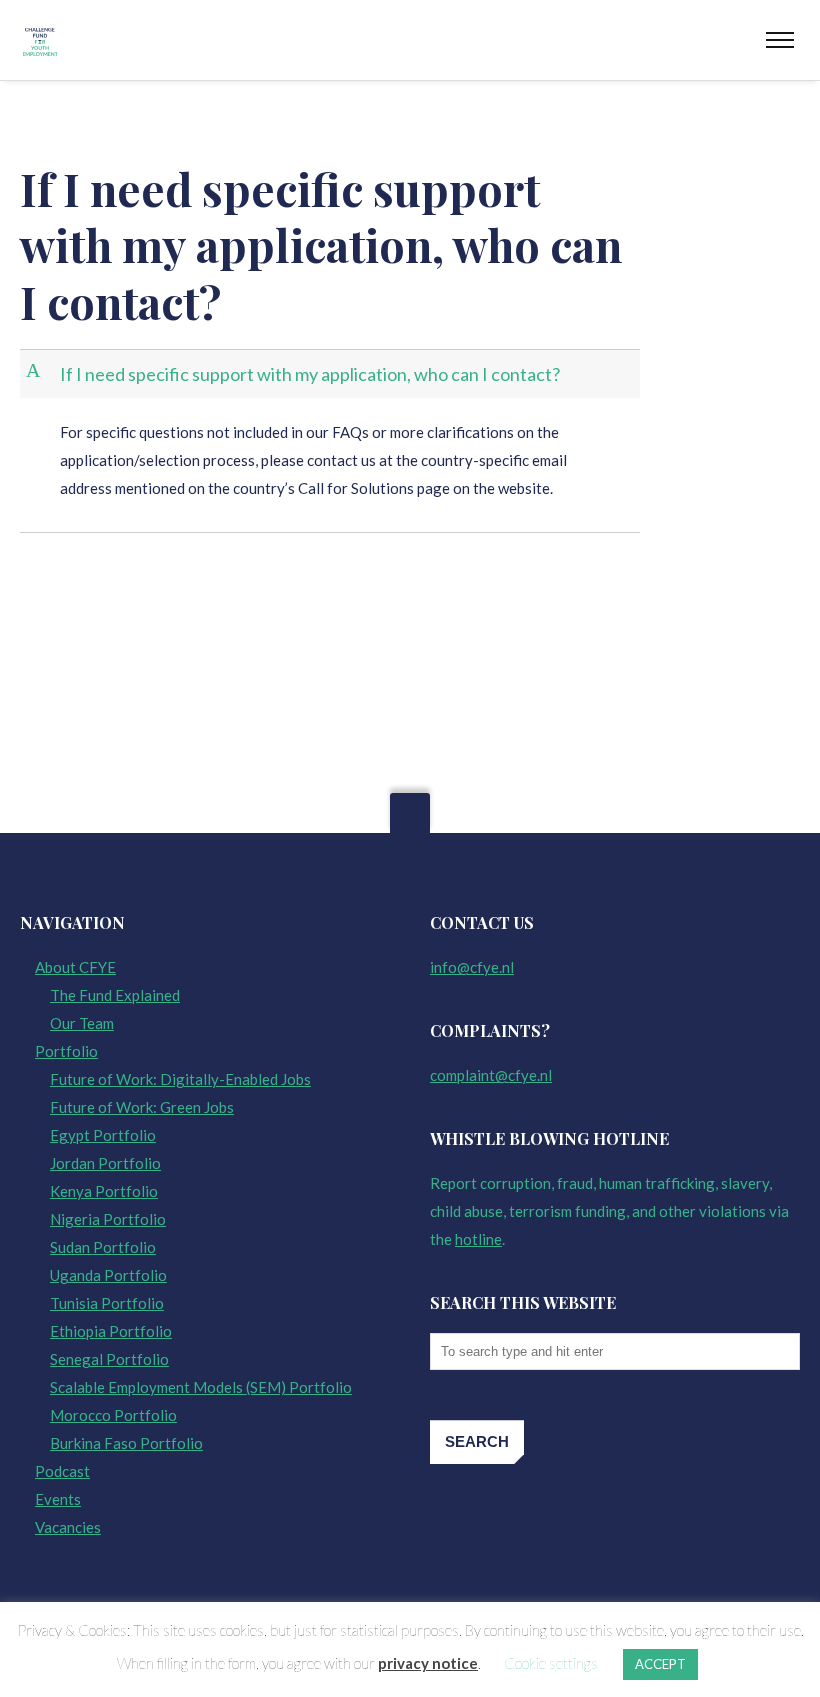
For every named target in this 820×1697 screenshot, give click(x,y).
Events (58, 1499)
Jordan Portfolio (105, 1163)
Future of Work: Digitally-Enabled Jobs (180, 1079)
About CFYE (75, 967)
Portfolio (66, 1051)
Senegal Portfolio (109, 1359)
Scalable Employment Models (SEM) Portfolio (201, 1387)
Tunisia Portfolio (107, 1303)
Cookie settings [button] (551, 1663)
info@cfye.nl (472, 967)
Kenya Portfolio (104, 1191)
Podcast (62, 1471)
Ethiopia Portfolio (111, 1331)
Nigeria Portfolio (108, 1219)
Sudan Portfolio (103, 1247)
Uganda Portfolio (108, 1275)
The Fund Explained (115, 995)
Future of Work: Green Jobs (142, 1107)
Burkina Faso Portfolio (126, 1443)
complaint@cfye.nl (491, 1075)
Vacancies (68, 1527)
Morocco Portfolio (113, 1415)
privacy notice (428, 1663)
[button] (332, 374)
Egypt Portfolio (103, 1135)
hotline (478, 1239)
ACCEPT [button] (660, 1664)
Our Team (82, 1023)
